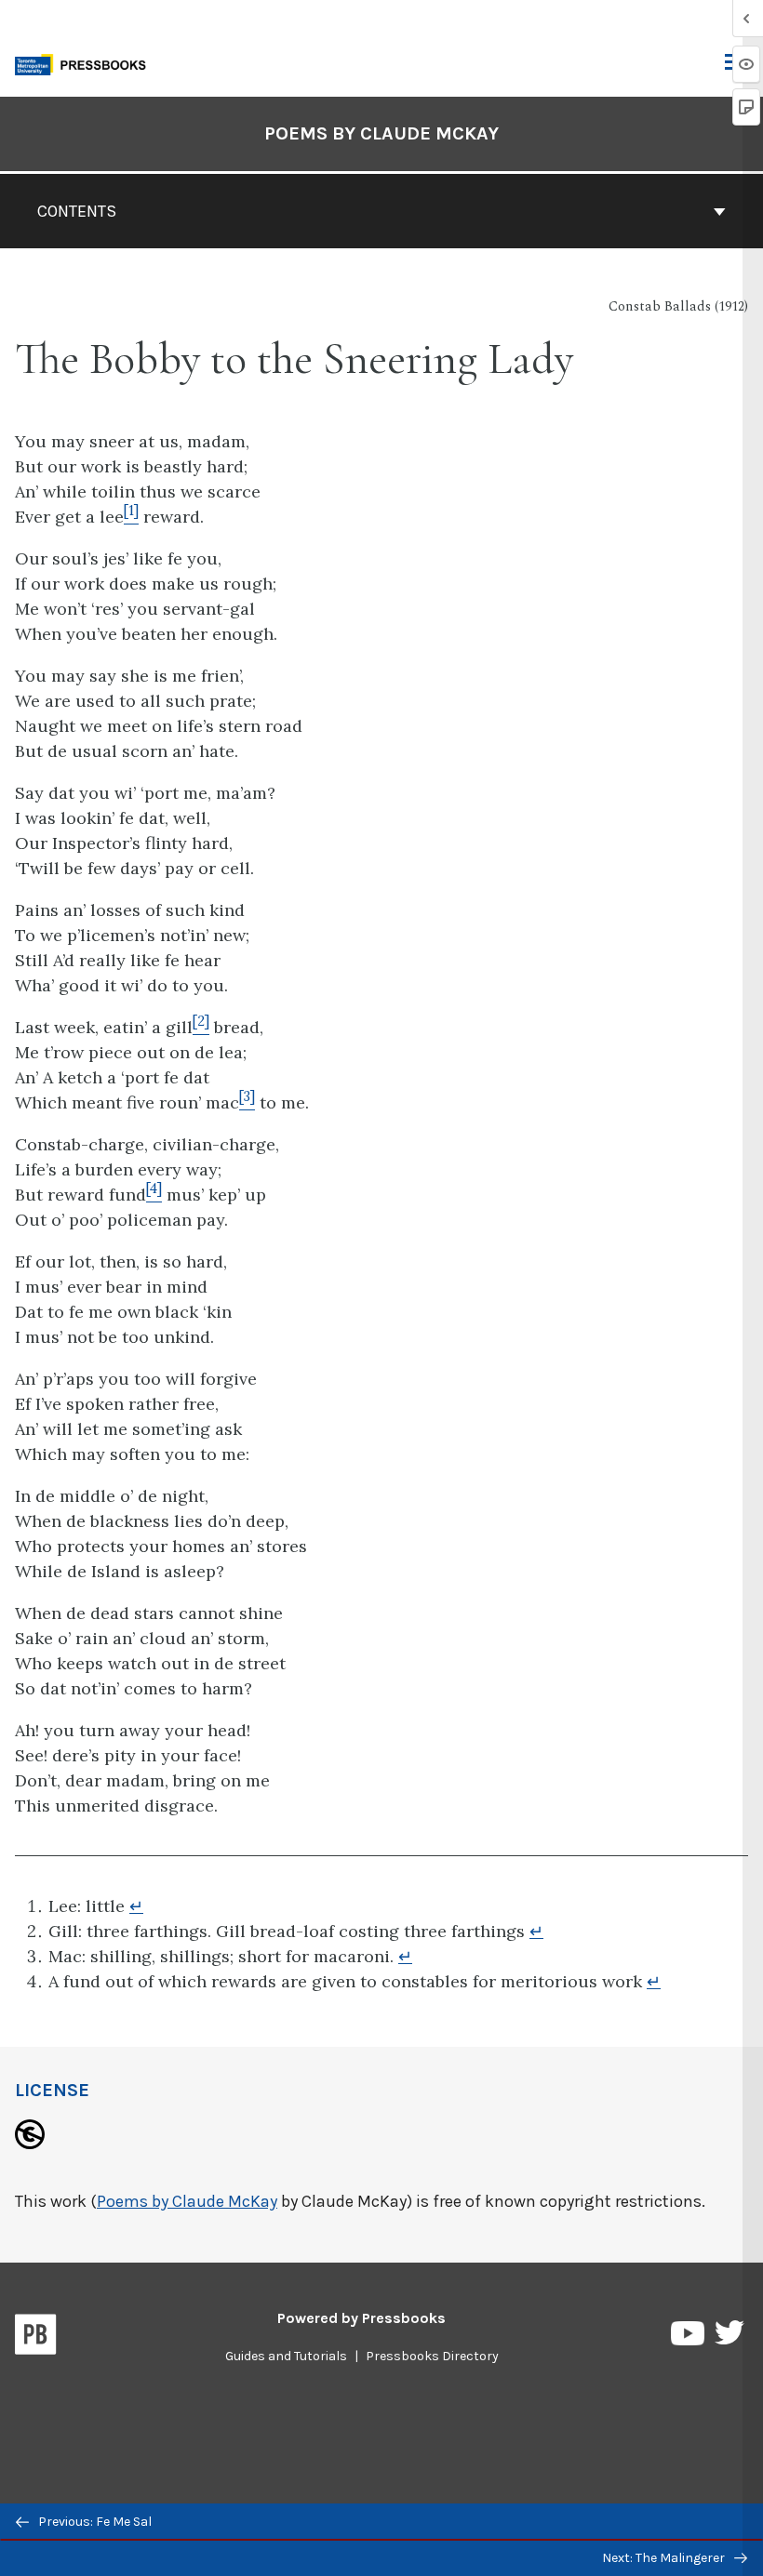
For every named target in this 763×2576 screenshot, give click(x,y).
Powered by (361, 2318)
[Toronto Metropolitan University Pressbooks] (86, 63)
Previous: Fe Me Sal (94, 2522)
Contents (77, 211)
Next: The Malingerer (665, 2558)
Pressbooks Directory (432, 2356)
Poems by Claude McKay (381, 133)
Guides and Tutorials (286, 2356)
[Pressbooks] (36, 2338)
